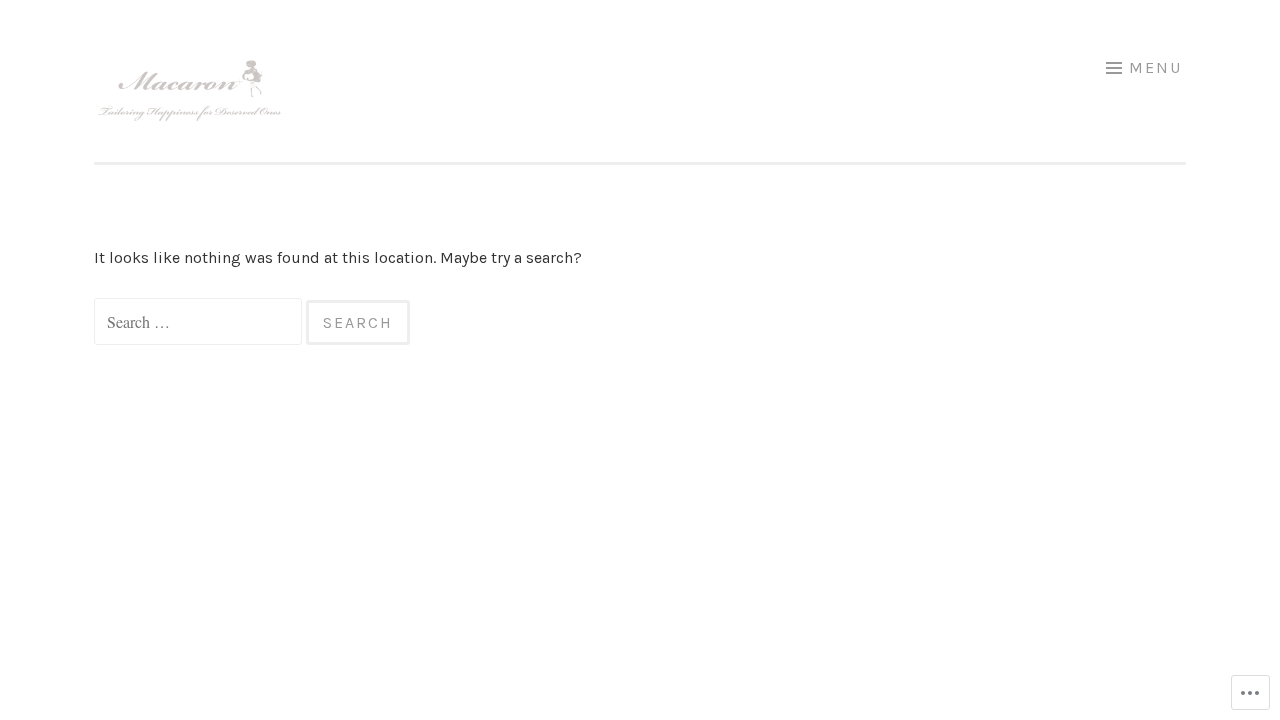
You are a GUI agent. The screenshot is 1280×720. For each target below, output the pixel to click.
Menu (1155, 67)
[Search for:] (200, 322)
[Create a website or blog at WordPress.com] (101, 396)
